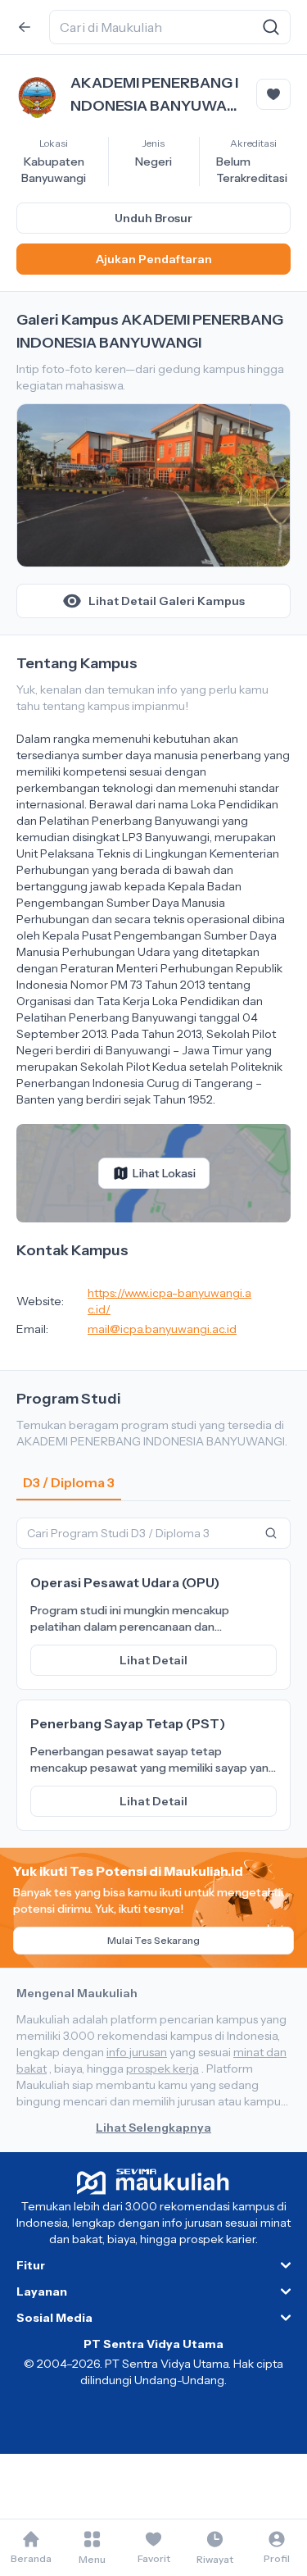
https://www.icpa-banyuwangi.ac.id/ (169, 1301)
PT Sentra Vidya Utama (153, 2344)
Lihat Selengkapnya (153, 2128)
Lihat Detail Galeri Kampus (167, 601)
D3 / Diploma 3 (69, 1482)
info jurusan (137, 2052)
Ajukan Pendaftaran (154, 259)
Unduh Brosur (153, 218)
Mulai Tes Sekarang (153, 1940)
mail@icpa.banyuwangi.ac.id (162, 1329)
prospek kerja (163, 2069)
